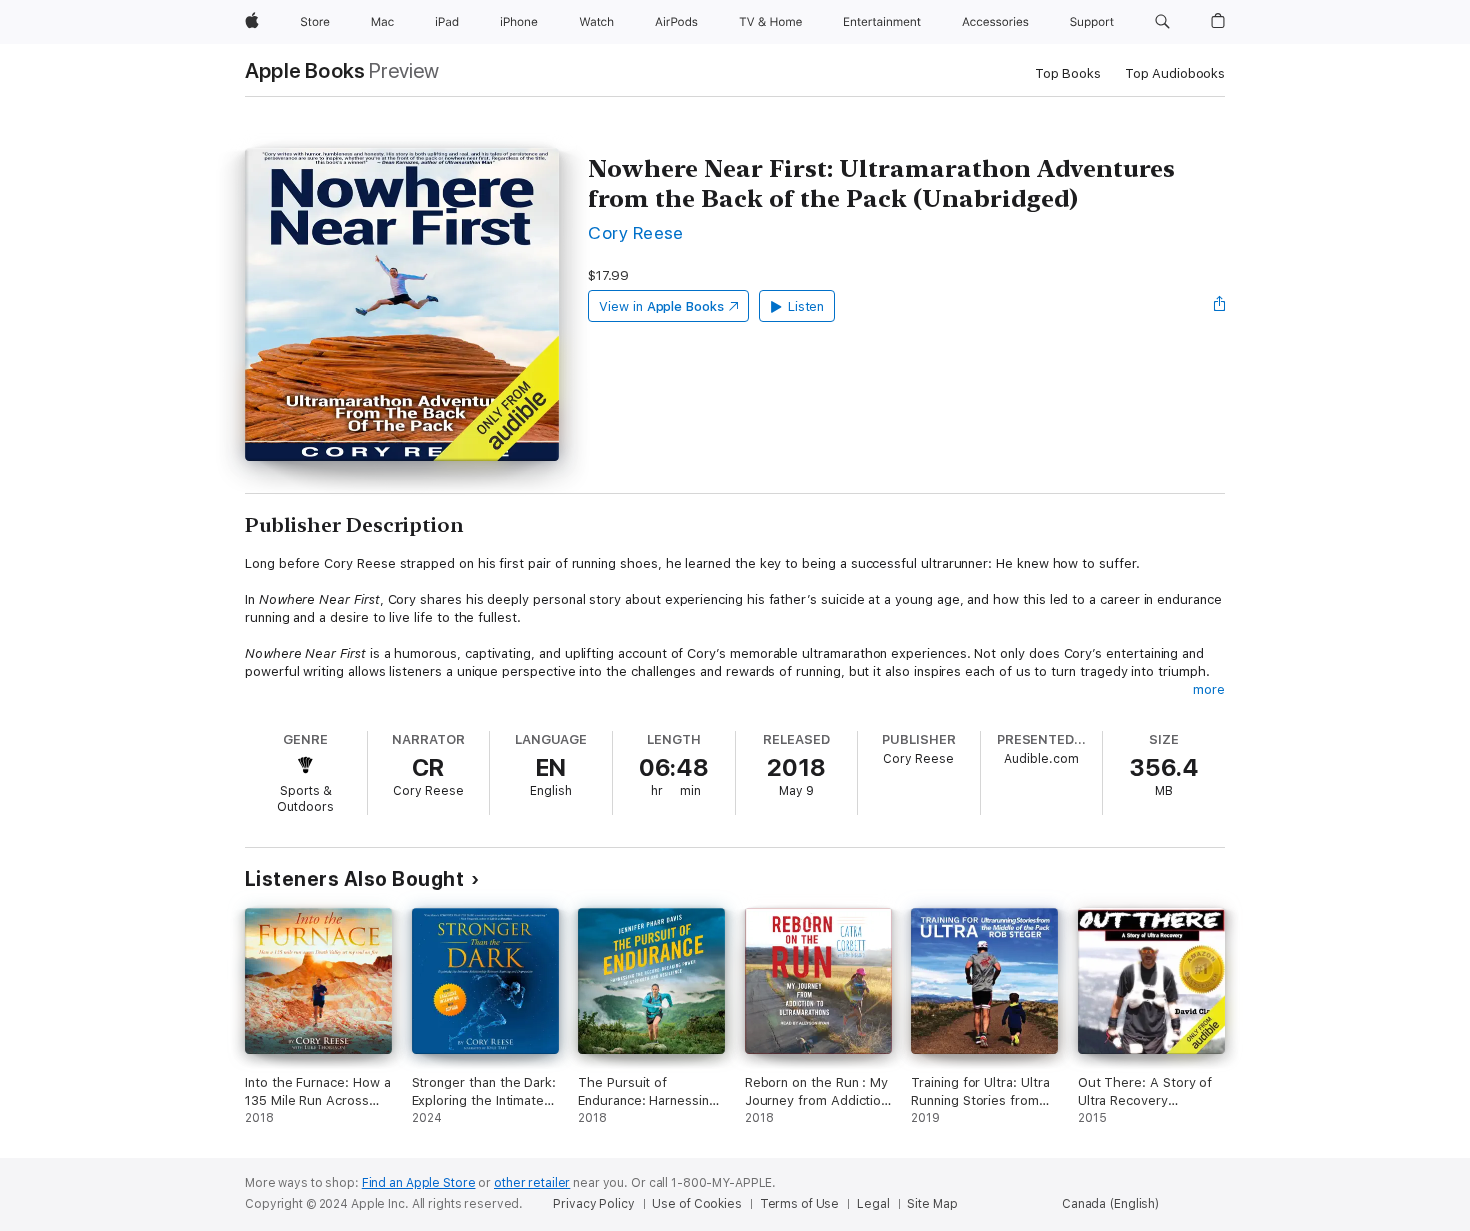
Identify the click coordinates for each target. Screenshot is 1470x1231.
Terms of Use (800, 1204)
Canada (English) (1110, 1204)
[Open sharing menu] (1220, 306)
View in (661, 306)
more (1209, 689)
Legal (873, 1204)
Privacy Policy (593, 1204)
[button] (1162, 22)
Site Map (932, 1204)
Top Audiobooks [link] (1175, 73)
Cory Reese (636, 232)
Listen (806, 306)
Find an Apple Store (419, 1183)
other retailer (532, 1183)
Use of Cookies (696, 1204)
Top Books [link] (1068, 73)
